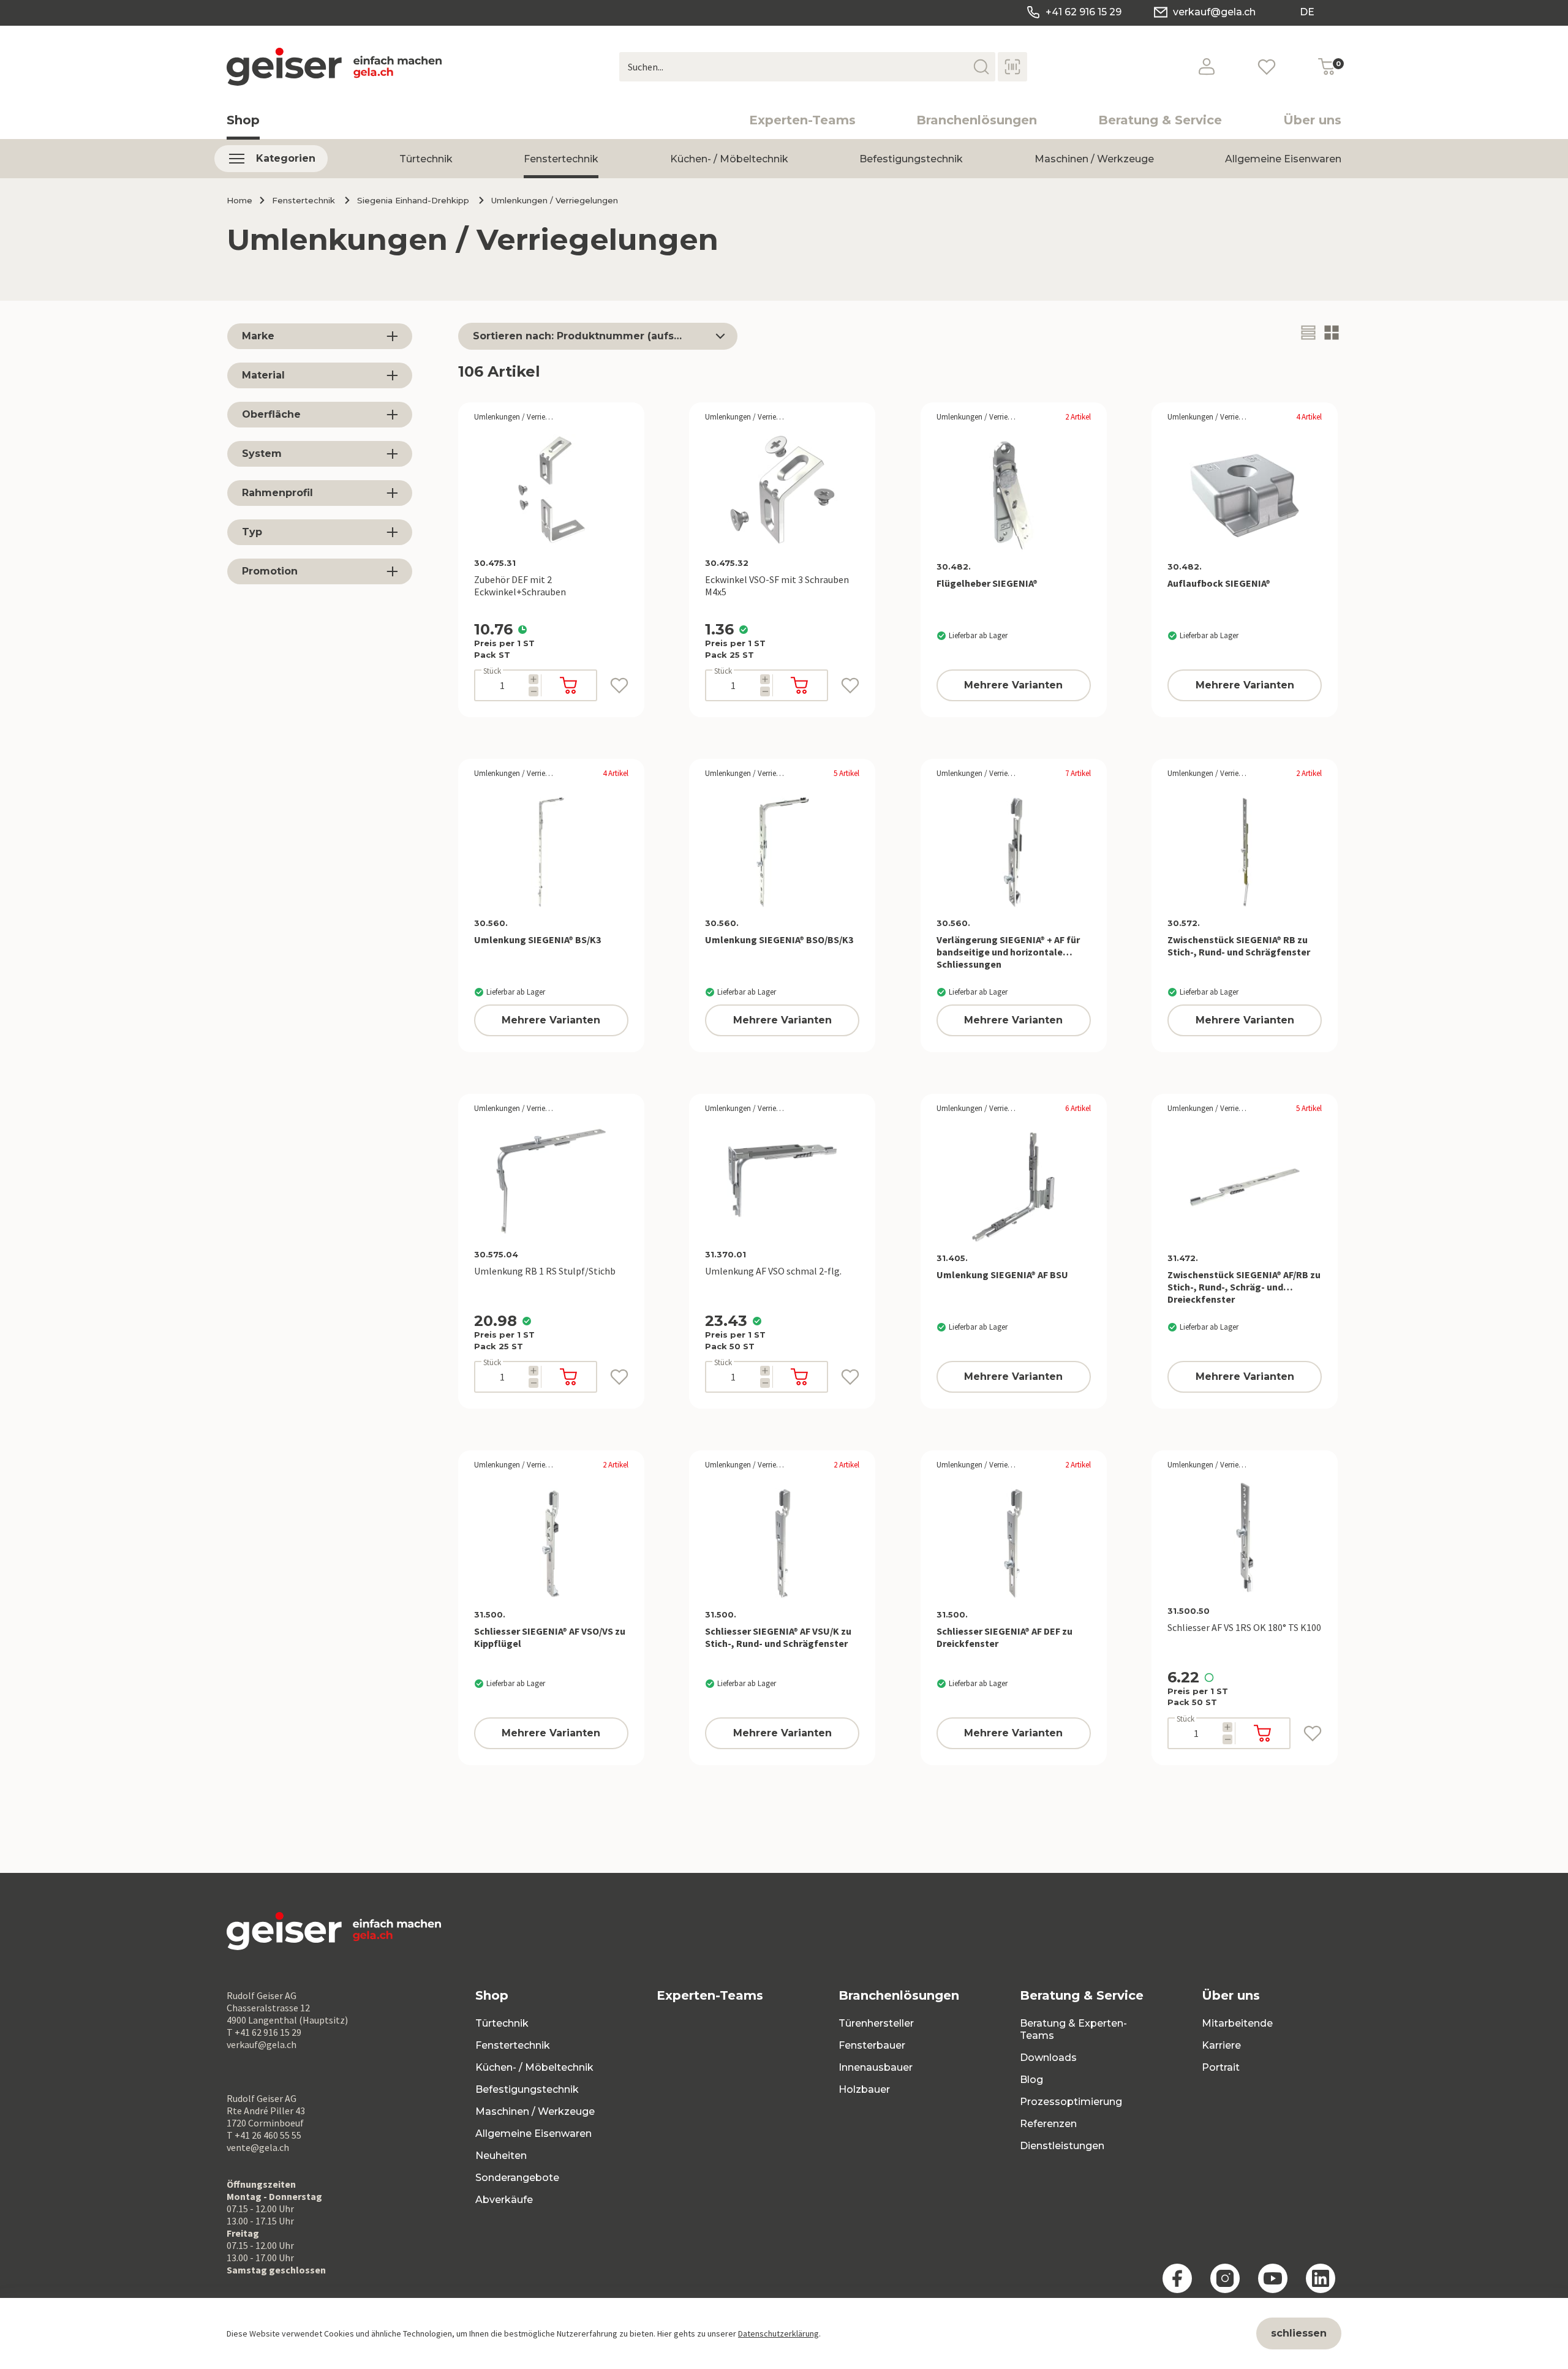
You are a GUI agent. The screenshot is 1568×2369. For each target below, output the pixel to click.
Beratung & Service (1160, 120)
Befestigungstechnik (911, 159)
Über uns (1312, 120)
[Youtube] (1273, 2278)
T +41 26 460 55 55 (264, 2135)
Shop (243, 120)
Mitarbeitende (1237, 2023)
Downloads (1048, 2058)
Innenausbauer (876, 2067)
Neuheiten (501, 2156)
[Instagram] (1225, 2278)
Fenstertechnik (561, 159)
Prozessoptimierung (1071, 2102)
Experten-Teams (802, 120)
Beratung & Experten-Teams (1073, 2029)
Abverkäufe (504, 2200)
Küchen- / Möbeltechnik (729, 159)
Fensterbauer (872, 2045)
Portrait (1221, 2067)
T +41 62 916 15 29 (264, 2032)
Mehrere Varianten (1013, 685)
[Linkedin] (1321, 2278)
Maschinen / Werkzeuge (1094, 159)
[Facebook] (1177, 2278)
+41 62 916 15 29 (1084, 12)
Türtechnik (426, 159)
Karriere (1221, 2045)
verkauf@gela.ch (1214, 12)
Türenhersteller (876, 2023)
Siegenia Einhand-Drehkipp (413, 200)
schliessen (1299, 2333)
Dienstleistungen (1062, 2146)
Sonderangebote (517, 2178)
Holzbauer (864, 2089)
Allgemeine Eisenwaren (1283, 159)
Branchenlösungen (977, 120)
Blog (1031, 2080)
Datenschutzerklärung (778, 2333)
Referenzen (1048, 2124)
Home (239, 200)
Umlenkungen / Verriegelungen (555, 200)
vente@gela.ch (258, 2147)
